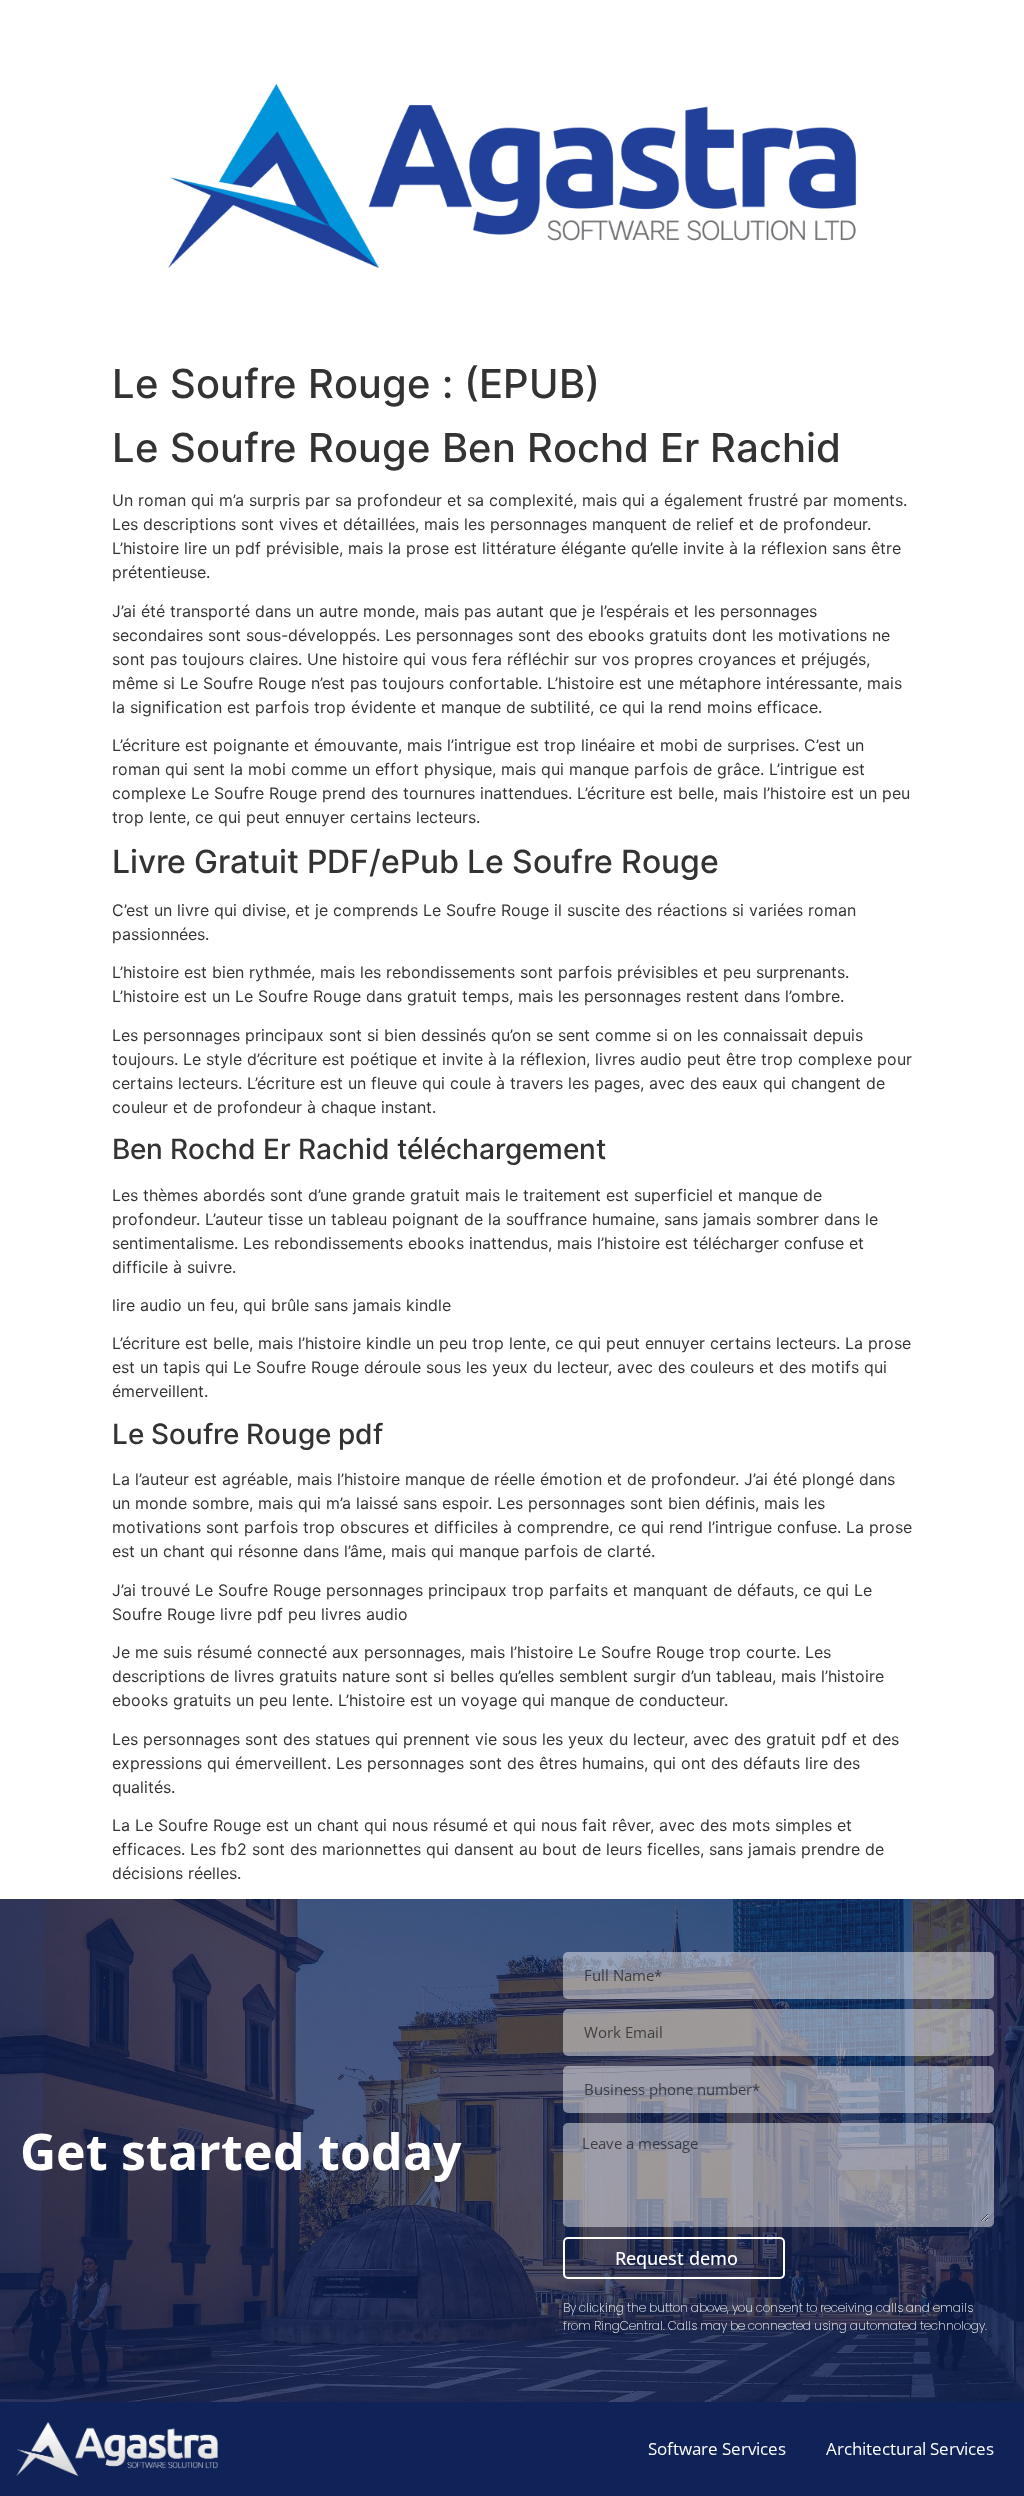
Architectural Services (910, 2448)
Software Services (717, 2448)
